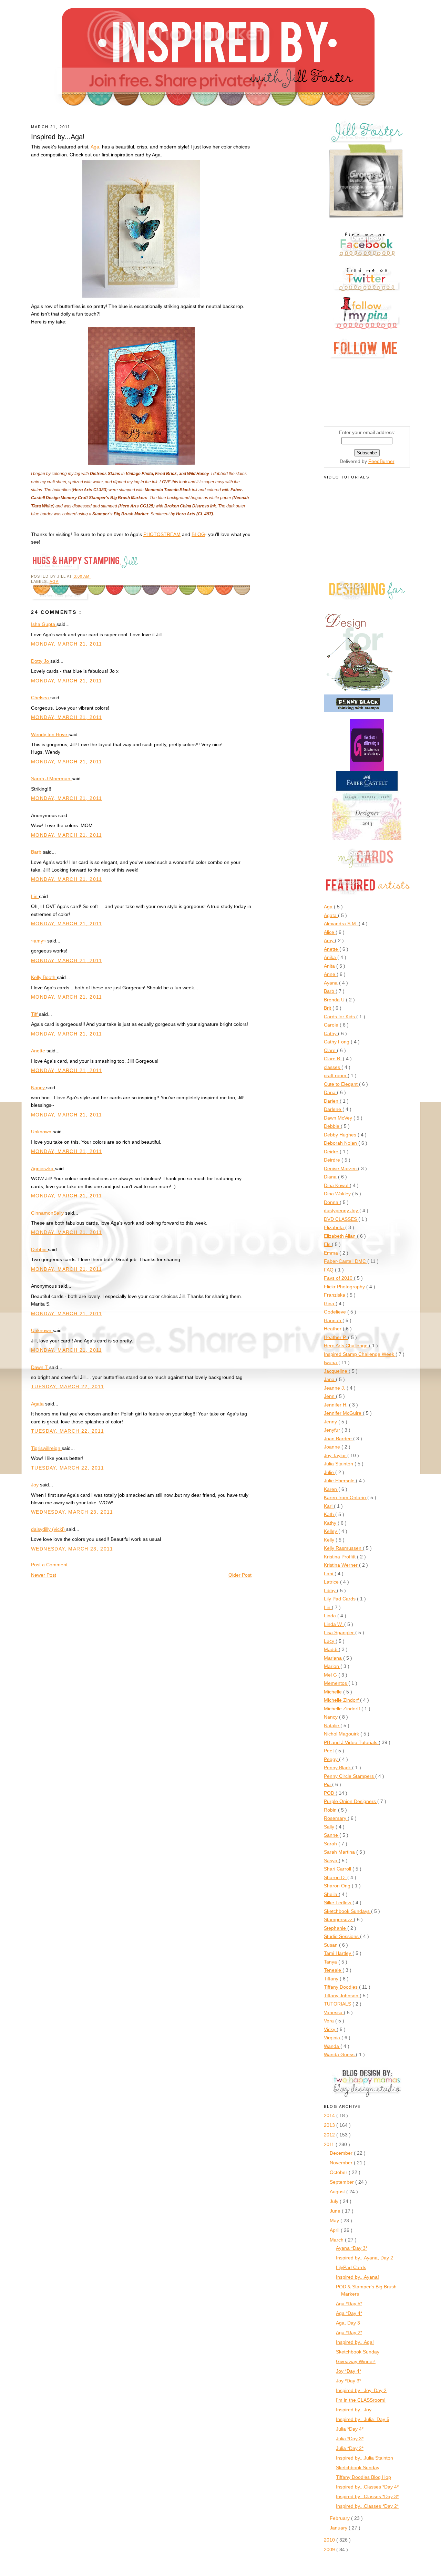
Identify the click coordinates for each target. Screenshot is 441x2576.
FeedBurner (381, 461)
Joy (35, 1485)
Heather (333, 1329)
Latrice (332, 1582)
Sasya (331, 1861)
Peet (330, 1751)
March (337, 2240)
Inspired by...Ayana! (357, 2277)
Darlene (333, 1109)
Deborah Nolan (341, 1143)
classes (333, 1067)
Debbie (39, 1249)
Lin (35, 896)
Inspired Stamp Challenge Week (360, 1354)
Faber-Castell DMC (346, 1261)
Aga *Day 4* (349, 2313)
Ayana (331, 983)
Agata (38, 1404)
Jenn (330, 1396)
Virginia (333, 2038)
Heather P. (336, 1337)
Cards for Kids (340, 1017)
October (339, 2172)
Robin (331, 1810)
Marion (332, 1666)
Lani (329, 1574)
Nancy (39, 1088)
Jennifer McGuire (343, 1413)
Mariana (334, 1658)
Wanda (332, 2046)
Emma (332, 1253)
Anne (330, 974)
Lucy (330, 1641)
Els (328, 1244)
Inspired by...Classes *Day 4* (367, 2487)
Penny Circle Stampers (350, 1776)
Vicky (330, 2029)
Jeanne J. (335, 1388)
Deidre (332, 1152)
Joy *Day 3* (348, 2381)
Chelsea (41, 698)
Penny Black (338, 1768)
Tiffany (332, 1979)
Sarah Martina (340, 1852)
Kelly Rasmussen (343, 1548)
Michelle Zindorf (342, 1700)
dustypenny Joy (342, 1210)
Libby (330, 1590)
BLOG (198, 534)
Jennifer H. (336, 1405)
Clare (330, 1050)
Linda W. (334, 1624)
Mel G (331, 1675)
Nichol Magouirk (342, 1734)
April (335, 2230)
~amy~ (39, 941)
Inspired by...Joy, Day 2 (361, 2390)
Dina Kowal (337, 1185)
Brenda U (335, 1000)
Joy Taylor (336, 1455)
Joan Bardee (339, 1439)
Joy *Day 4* (348, 2371)
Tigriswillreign (46, 1448)
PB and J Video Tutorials (351, 1742)
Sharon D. (336, 1877)
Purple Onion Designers (351, 1801)
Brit (328, 1008)
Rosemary (336, 1818)
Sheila (331, 1894)
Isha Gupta (44, 624)
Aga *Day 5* (349, 2304)
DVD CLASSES (341, 1219)
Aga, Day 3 (348, 2323)
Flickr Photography (345, 1287)
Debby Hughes (341, 1135)
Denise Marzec (341, 1168)
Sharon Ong (338, 1886)
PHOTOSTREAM (162, 534)
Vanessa (334, 2012)
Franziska (335, 1295)
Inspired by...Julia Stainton (365, 2458)
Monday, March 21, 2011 (67, 644)
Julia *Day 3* (350, 2439)
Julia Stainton (339, 1464)
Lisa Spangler (340, 1632)
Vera (330, 2021)
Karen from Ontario (346, 1497)
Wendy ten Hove (50, 734)
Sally (330, 1827)
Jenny (331, 1422)
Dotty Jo (41, 661)
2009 (330, 2549)
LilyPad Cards (351, 2267)
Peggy (331, 1759)
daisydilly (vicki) (49, 1529)
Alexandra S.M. (341, 924)
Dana (330, 1092)
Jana (330, 1379)
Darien (332, 1101)
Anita (330, 966)
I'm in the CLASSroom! (361, 2400)
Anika (331, 957)
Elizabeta (335, 1227)
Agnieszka (43, 1168)
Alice (330, 932)
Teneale (333, 1970)
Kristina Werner (341, 1565)
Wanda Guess (340, 2054)
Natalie (332, 1725)
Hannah (333, 1320)
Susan (331, 1945)
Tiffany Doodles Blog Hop (363, 2477)
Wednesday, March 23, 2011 (72, 1512)
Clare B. (333, 1059)
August (338, 2192)
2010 (330, 2540)
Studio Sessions (342, 1936)
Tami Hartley (338, 1953)
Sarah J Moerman (51, 779)
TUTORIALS (338, 2004)
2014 (330, 2115)
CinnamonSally (48, 1213)
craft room (336, 1075)
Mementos (336, 1683)
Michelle (334, 1692)
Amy (329, 940)
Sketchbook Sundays (347, 1911)
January (339, 2528)
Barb (37, 852)
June (336, 2211)
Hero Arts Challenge (346, 1346)
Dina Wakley (338, 1194)
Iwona (331, 1362)
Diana (331, 1177)
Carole (332, 1025)
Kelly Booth (44, 977)
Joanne (333, 1447)
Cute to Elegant (341, 1084)
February (340, 2518)
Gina (330, 1304)
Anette (39, 1051)
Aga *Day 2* (349, 2332)
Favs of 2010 (339, 1278)
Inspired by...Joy (354, 2410)
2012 (330, 2135)
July (335, 2201)
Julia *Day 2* (350, 2448)
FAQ (329, 1270)
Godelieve (336, 1312)
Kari (329, 1506)
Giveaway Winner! (356, 2361)
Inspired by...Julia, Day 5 (363, 2419)
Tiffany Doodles (341, 1987)
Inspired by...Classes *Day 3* (367, 2496)
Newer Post (44, 1575)
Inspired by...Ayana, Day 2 (365, 2258)
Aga (95, 147)
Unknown (42, 1132)
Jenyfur (333, 1430)
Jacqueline (336, 1371)
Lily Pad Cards (340, 1599)
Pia (328, 1784)
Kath (330, 1514)
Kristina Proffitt (340, 1557)
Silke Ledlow (338, 1903)
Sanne (332, 1835)
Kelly (330, 1540)
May (335, 2220)
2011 (330, 2144)
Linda (331, 1616)
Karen (331, 1489)
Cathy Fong (337, 1042)
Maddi (331, 1649)
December (342, 2153)
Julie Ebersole (340, 1481)
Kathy (331, 1523)
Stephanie (336, 1928)
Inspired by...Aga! (355, 2342)
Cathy (331, 1033)
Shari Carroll (338, 1869)
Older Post (240, 1575)
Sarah (331, 1844)
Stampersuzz (339, 1919)
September (342, 2182)
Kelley (331, 1531)
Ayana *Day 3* (352, 2248)
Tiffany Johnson (342, 1996)
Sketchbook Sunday (358, 2352)
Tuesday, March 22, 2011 (68, 1387)
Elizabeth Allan (340, 1236)
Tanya (331, 1962)
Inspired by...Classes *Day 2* (367, 2506)
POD (330, 1793)
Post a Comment (49, 1565)
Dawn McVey (339, 1118)
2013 (330, 2125)
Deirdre (333, 1160)
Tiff (35, 1014)
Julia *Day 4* (350, 2429)
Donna (332, 1202)
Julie (330, 1472)
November (342, 2163)
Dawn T (40, 1367)
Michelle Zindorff (343, 1709)
